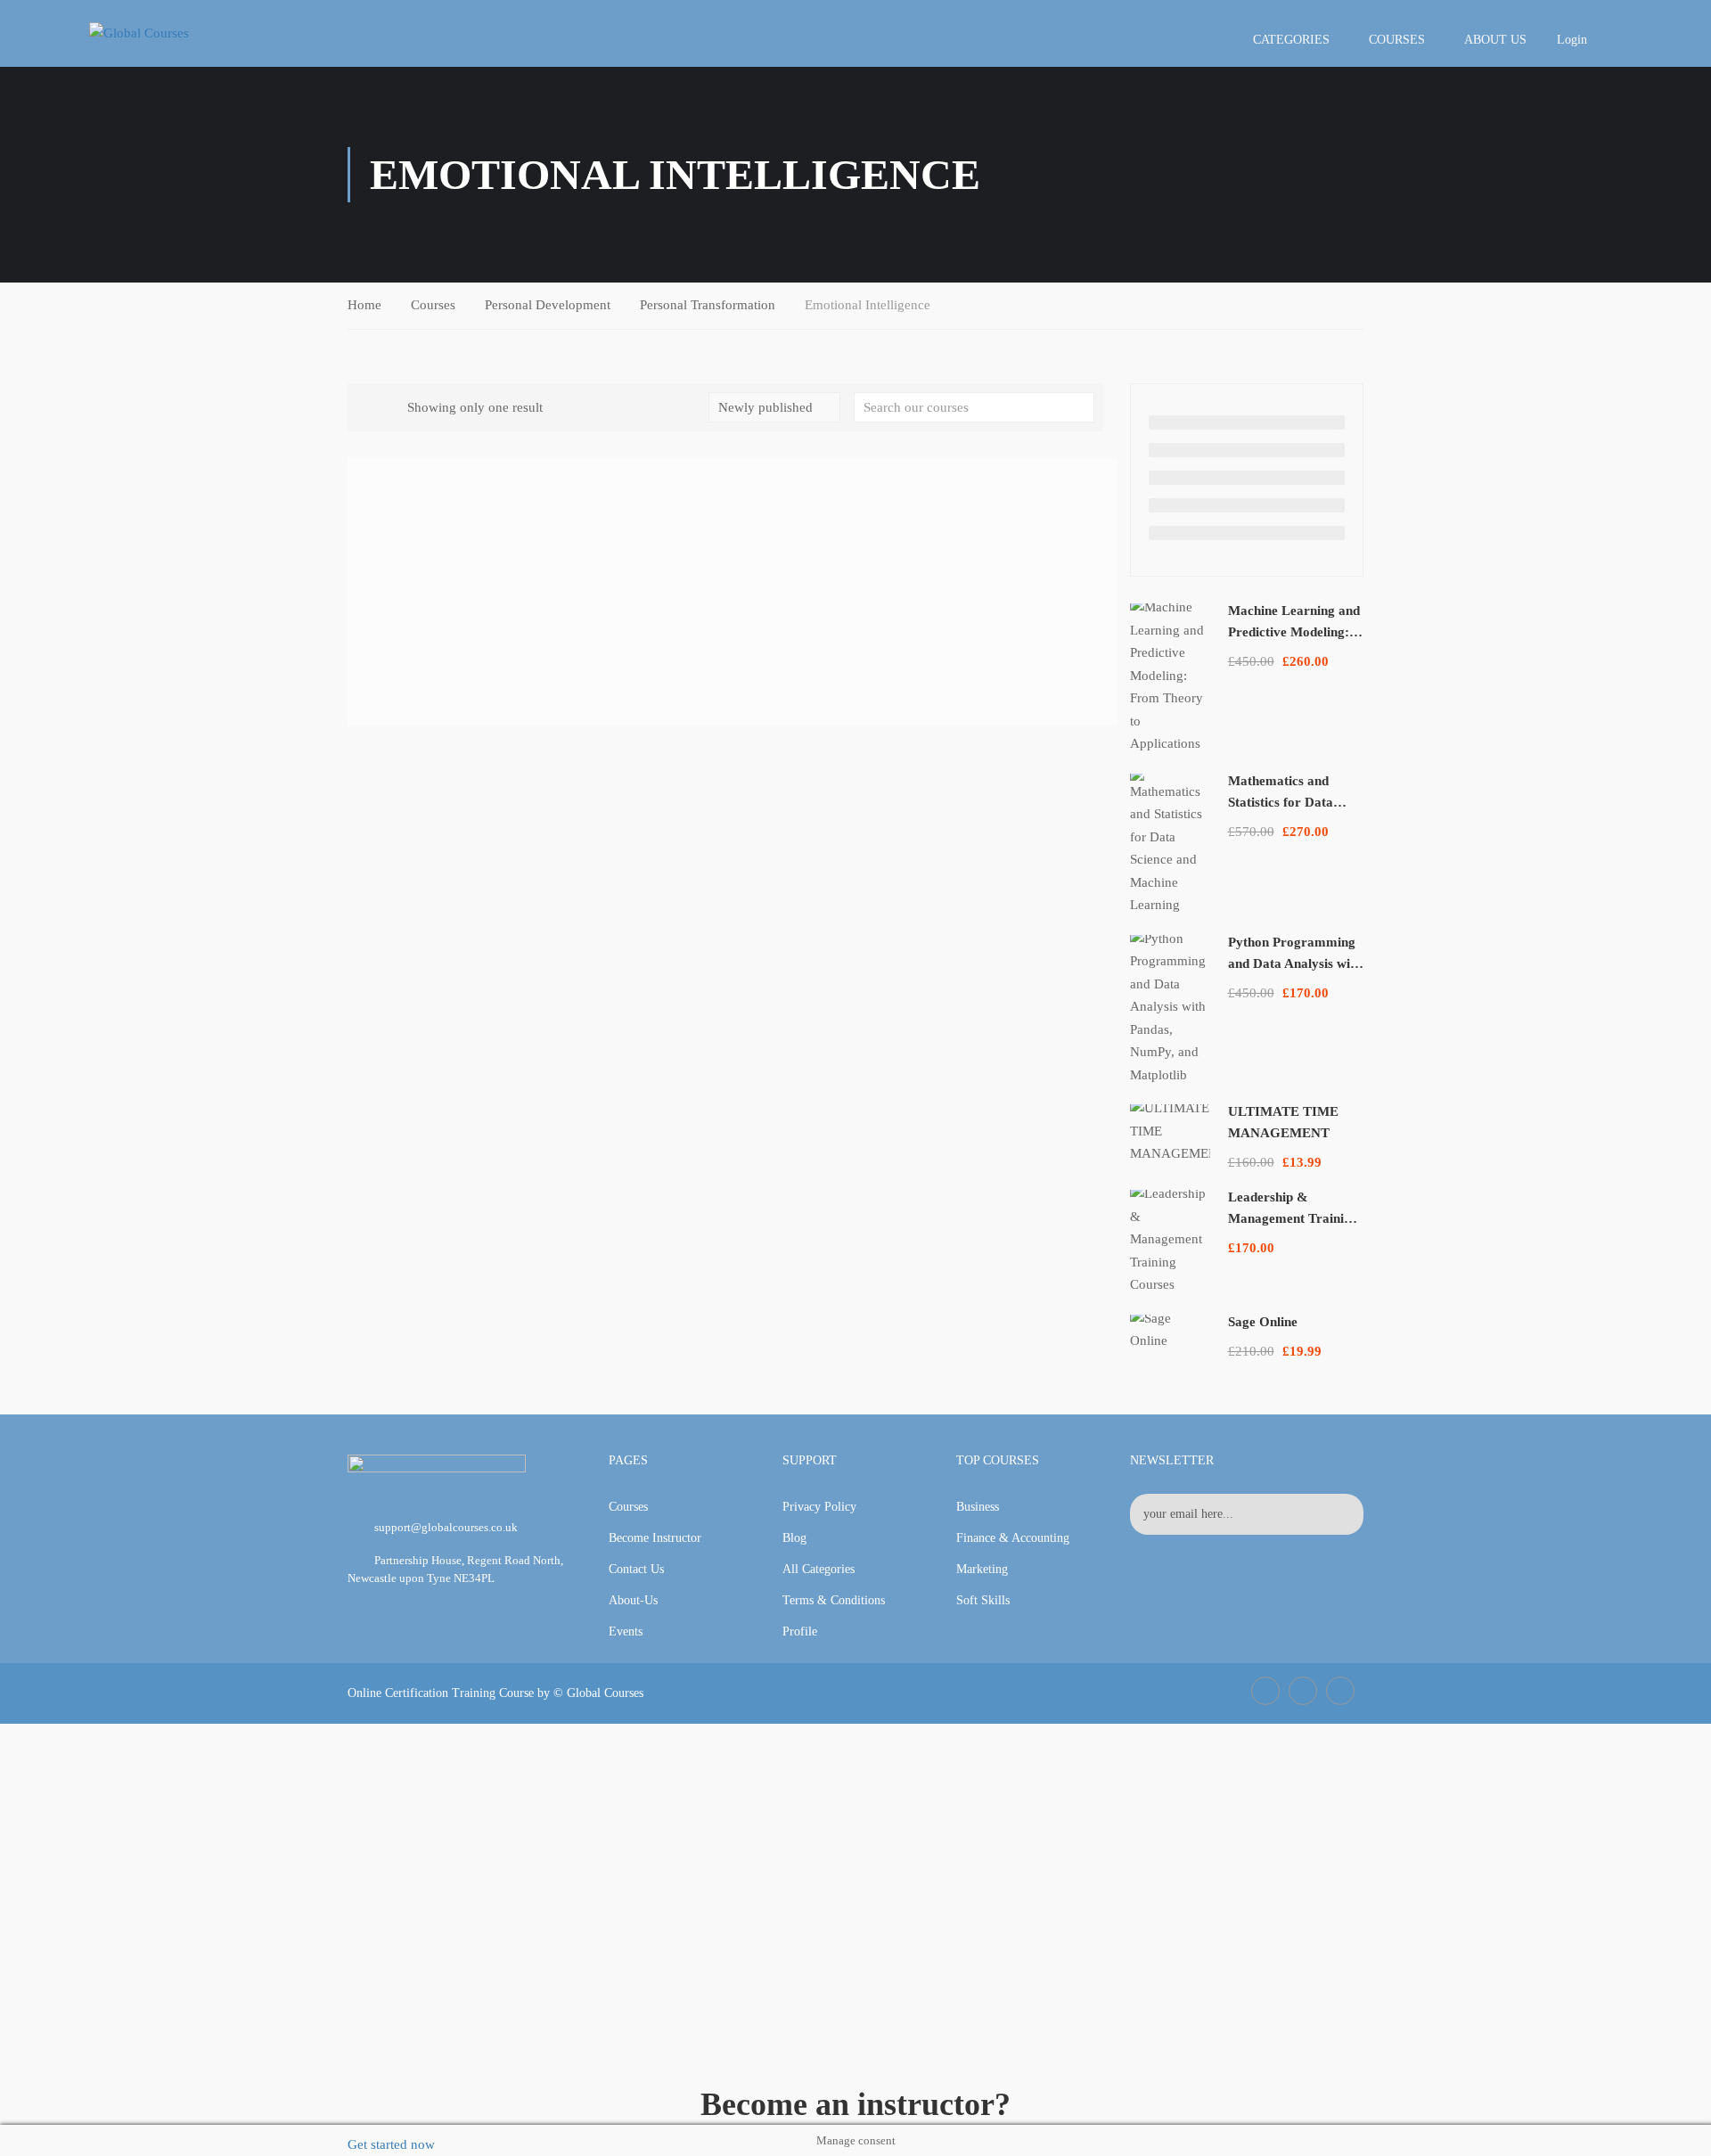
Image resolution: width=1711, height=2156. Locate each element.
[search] (1081, 407)
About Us (1495, 40)
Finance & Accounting (1013, 1538)
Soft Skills (983, 1600)
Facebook (1265, 1691)
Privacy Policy (819, 1507)
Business (978, 1507)
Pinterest (1340, 1691)
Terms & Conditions (834, 1600)
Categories (1291, 40)
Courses (1397, 40)
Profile (800, 1631)
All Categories (819, 1569)
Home (364, 305)
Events (626, 1631)
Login (1572, 40)
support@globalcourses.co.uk (446, 1527)
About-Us (633, 1600)
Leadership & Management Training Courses (1293, 1218)
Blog (794, 1538)
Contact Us (636, 1569)
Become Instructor (655, 1538)
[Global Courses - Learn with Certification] (169, 33)
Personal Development (548, 305)
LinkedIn (1303, 1691)
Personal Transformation (708, 305)
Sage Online (1263, 1322)
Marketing (982, 1569)
